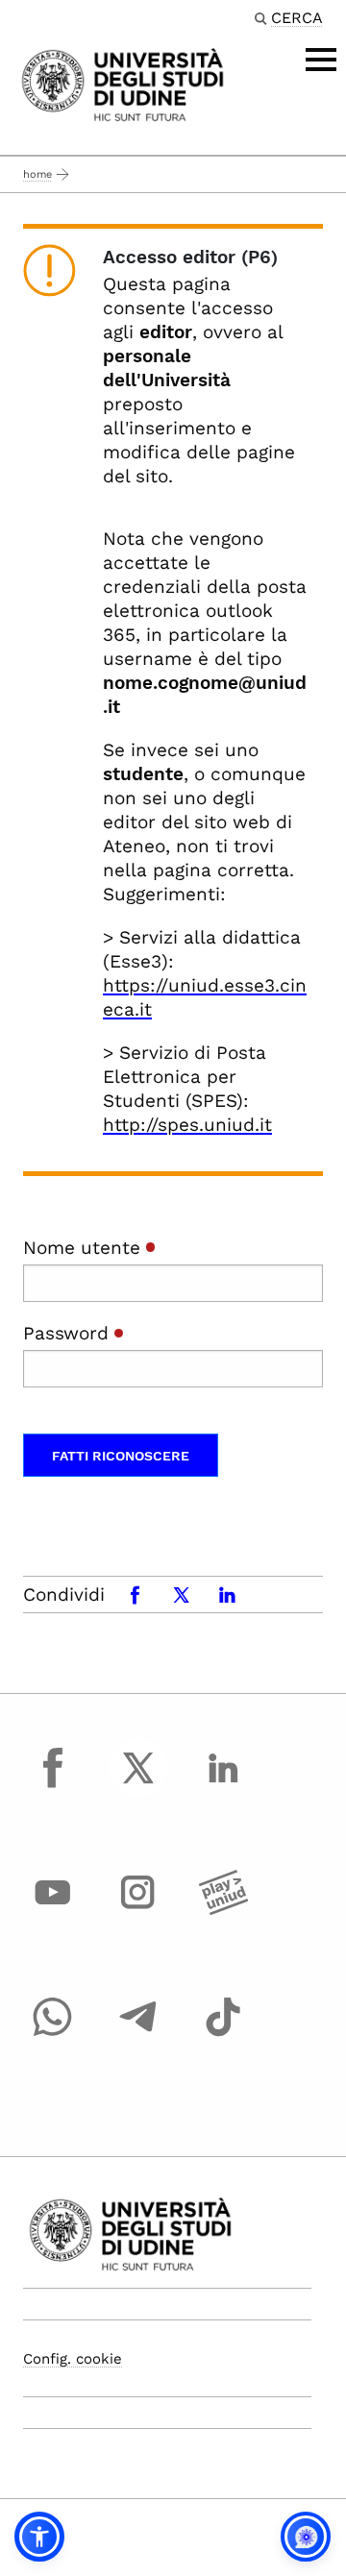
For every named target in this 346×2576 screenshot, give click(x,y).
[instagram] (138, 1910)
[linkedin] (223, 1785)
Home (37, 174)
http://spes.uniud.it (187, 1125)
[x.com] (138, 1785)
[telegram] (138, 2034)
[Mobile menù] (321, 60)
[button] (39, 2537)
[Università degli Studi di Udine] (123, 83)
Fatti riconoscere (121, 1456)
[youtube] (53, 1910)
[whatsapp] (53, 2034)
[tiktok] (223, 2034)
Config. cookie (73, 2359)
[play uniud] (223, 1910)
